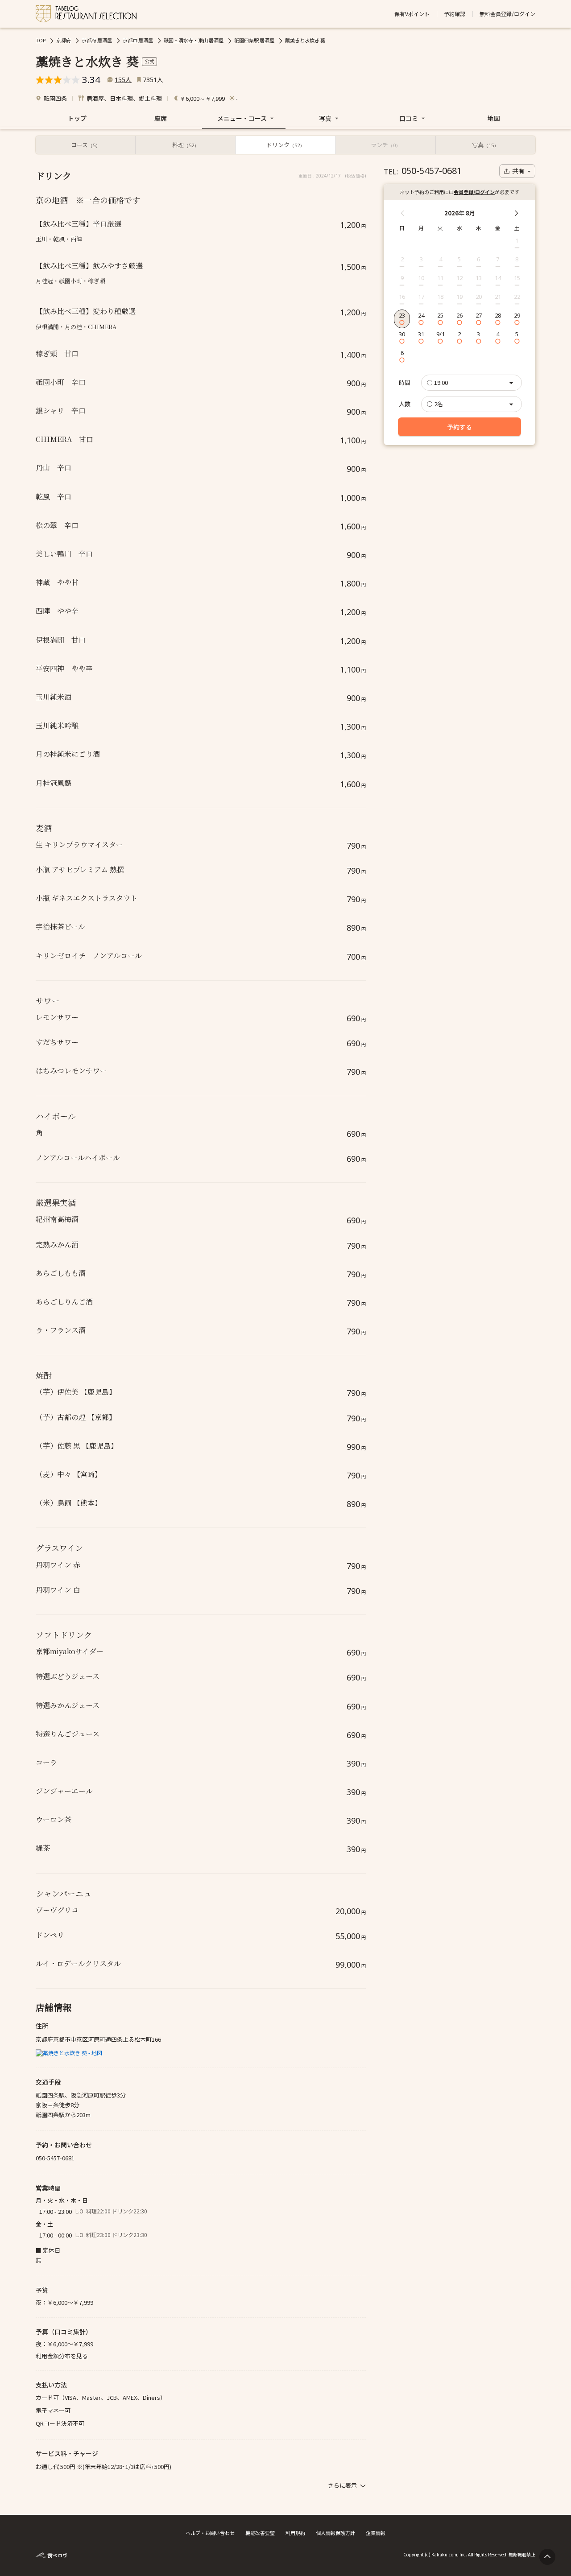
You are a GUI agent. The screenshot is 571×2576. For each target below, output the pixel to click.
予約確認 (455, 14)
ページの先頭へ (547, 2557)
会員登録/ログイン (474, 192)
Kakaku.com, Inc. (449, 2554)
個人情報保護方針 (335, 2533)
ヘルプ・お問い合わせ (210, 2533)
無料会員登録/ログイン (507, 14)
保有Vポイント (412, 14)
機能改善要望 (260, 2533)
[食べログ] (51, 2554)
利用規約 (295, 2533)
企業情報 (376, 2533)
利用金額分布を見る (62, 2356)
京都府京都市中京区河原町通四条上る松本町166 (98, 2039)
